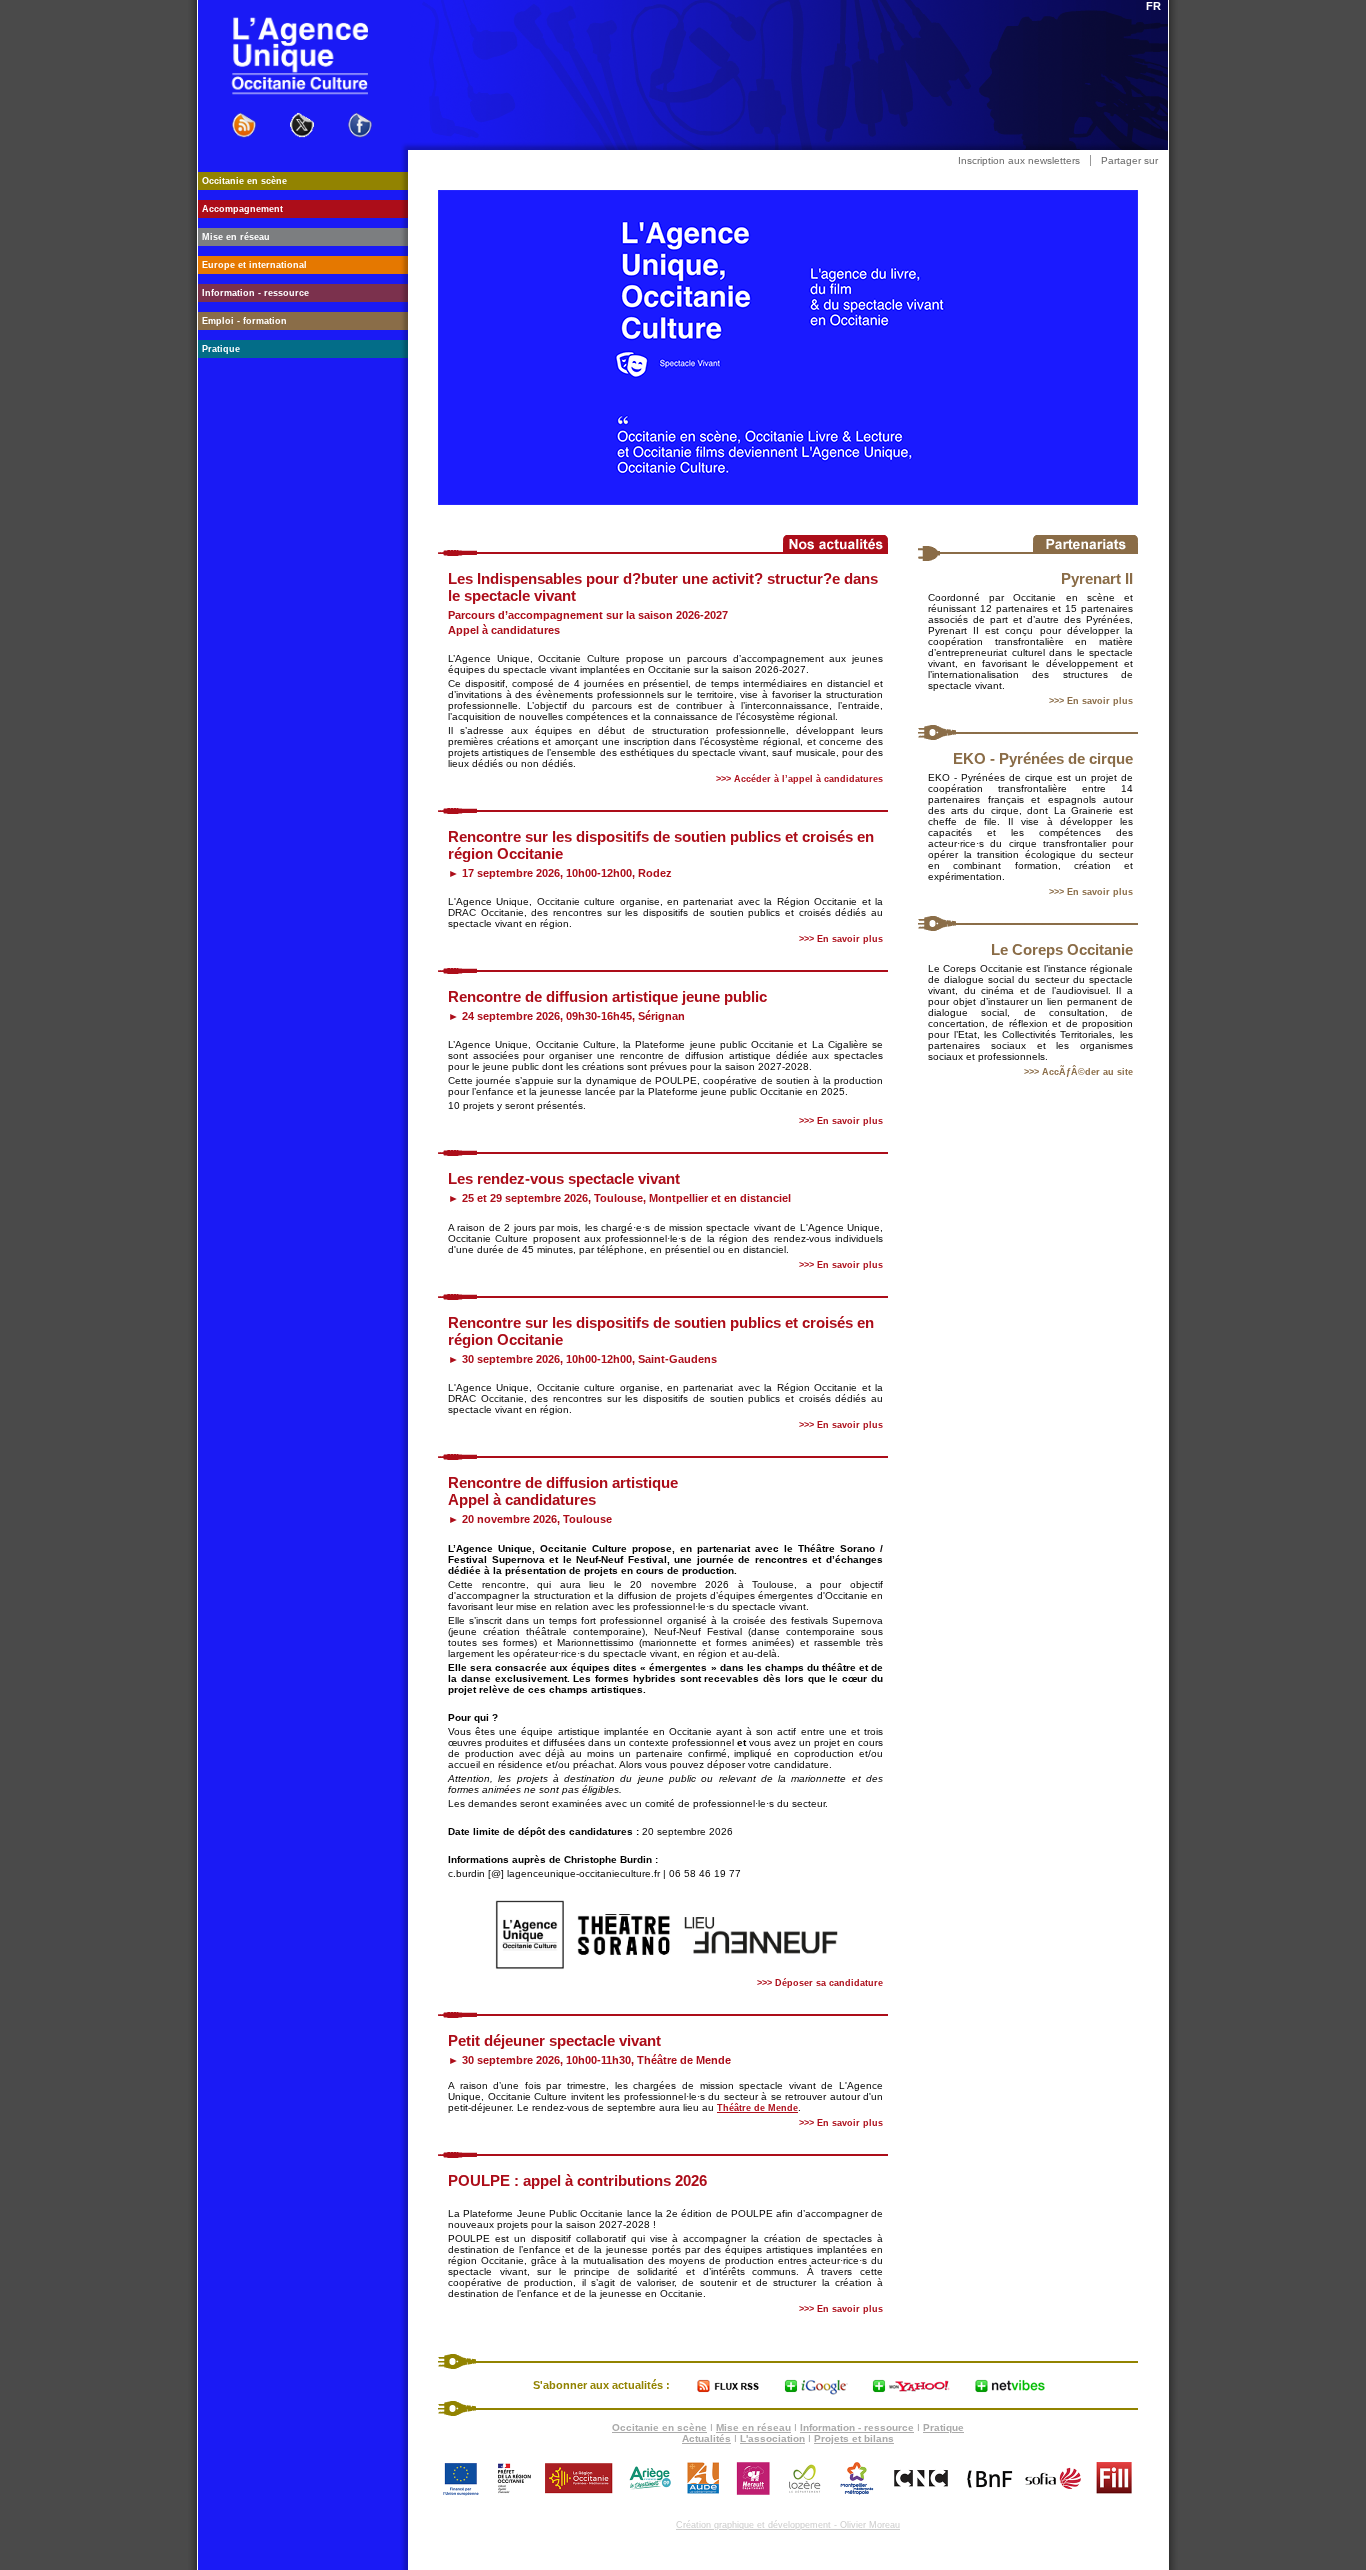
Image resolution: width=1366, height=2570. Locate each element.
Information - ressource (857, 2427)
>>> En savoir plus (1091, 701)
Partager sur (1129, 160)
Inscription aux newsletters (1019, 160)
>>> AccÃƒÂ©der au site (1078, 1072)
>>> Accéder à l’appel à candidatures (799, 779)
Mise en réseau (753, 2427)
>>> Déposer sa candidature (820, 1983)
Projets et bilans (854, 2438)
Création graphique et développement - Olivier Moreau (788, 2525)
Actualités (706, 2438)
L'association (772, 2438)
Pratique (943, 2427)
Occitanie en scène (659, 2427)
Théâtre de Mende (757, 2108)
